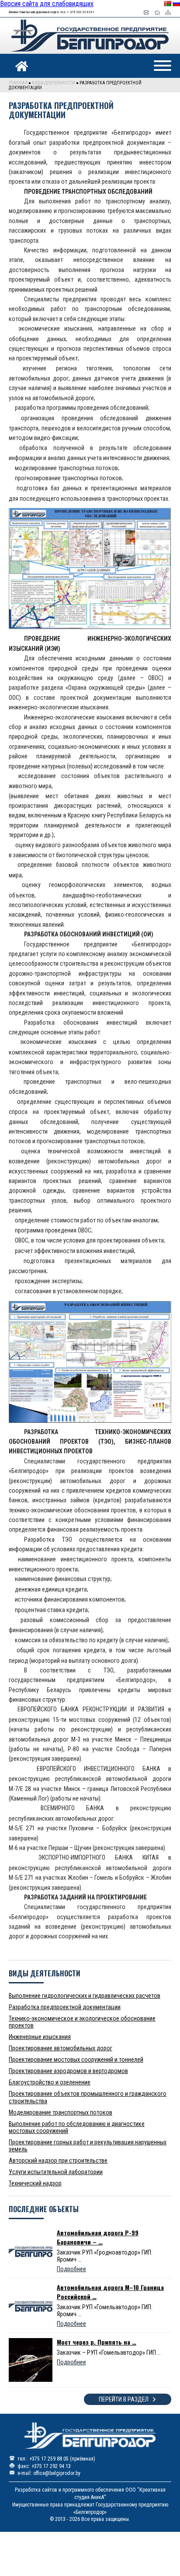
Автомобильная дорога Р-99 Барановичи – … (98, 2237)
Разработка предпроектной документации (65, 2007)
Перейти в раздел (124, 2399)
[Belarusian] (167, 3)
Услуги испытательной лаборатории (56, 2172)
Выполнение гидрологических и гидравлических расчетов (85, 1996)
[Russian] (176, 3)
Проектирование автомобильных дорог (61, 2048)
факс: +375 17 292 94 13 (44, 2466)
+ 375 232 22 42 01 (81, 12)
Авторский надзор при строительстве (58, 2161)
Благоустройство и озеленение (50, 2082)
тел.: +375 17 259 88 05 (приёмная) (56, 2459)
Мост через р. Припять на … (97, 2342)
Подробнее (71, 2269)
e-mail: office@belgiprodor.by (49, 2473)
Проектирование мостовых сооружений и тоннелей (76, 2059)
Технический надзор (35, 2183)
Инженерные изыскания (40, 2037)
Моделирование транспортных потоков (61, 2112)
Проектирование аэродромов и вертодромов (68, 2071)
